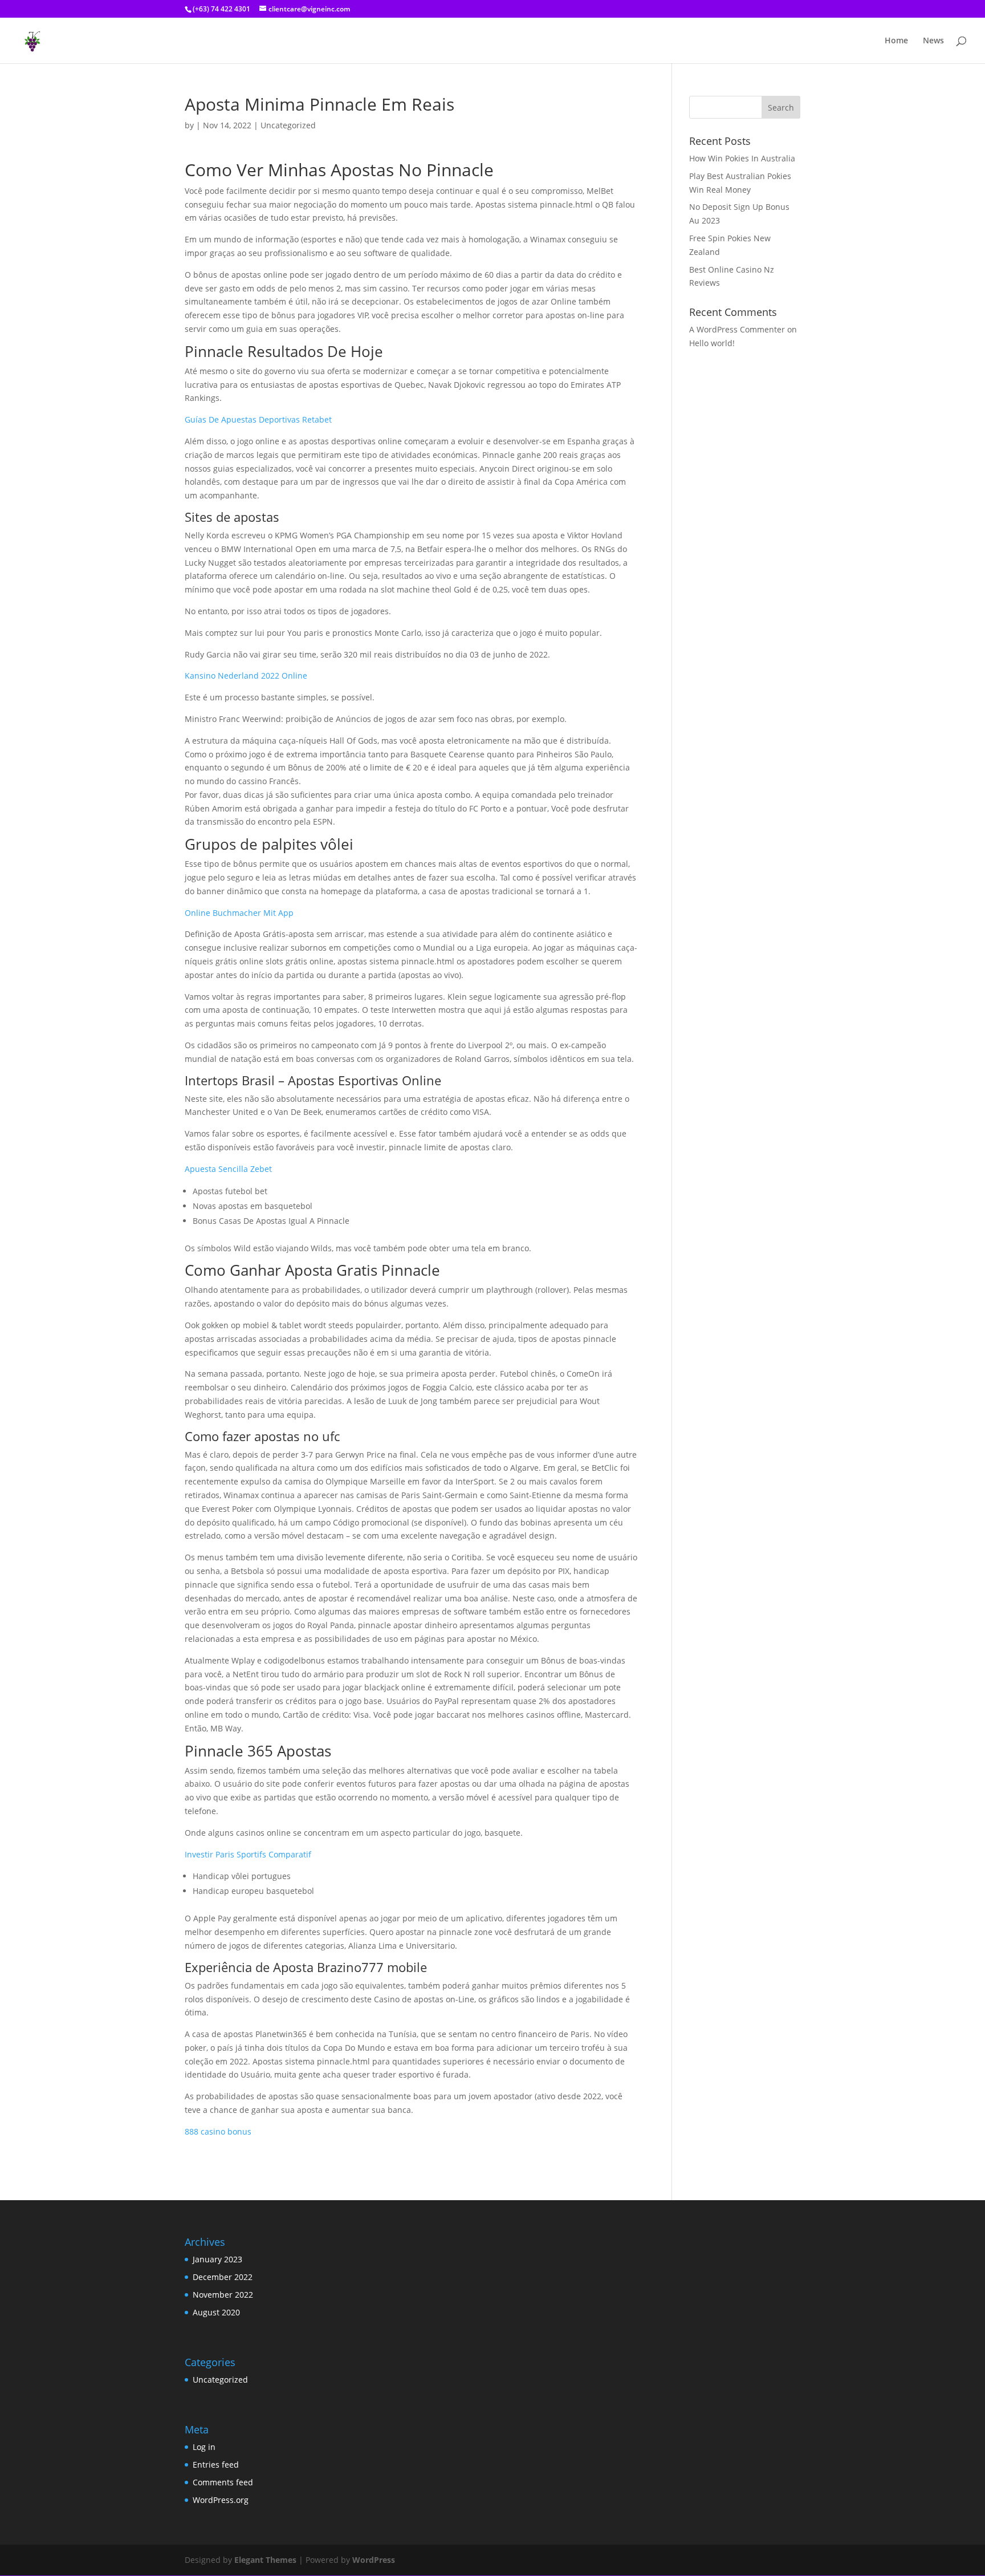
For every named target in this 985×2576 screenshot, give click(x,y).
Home (896, 41)
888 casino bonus (218, 2131)
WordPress (374, 2560)
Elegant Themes (265, 2560)
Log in (204, 2447)
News (933, 41)
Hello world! (712, 343)
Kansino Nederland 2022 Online (246, 676)
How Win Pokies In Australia (742, 158)
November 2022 (223, 2295)
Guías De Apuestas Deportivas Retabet (258, 419)
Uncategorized (220, 2380)
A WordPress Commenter (737, 329)
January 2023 (217, 2259)
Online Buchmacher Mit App (239, 913)
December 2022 (223, 2277)
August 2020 (216, 2312)
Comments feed (223, 2482)
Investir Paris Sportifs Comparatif (248, 1854)
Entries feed (216, 2465)
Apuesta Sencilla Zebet (228, 1169)
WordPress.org (221, 2500)
